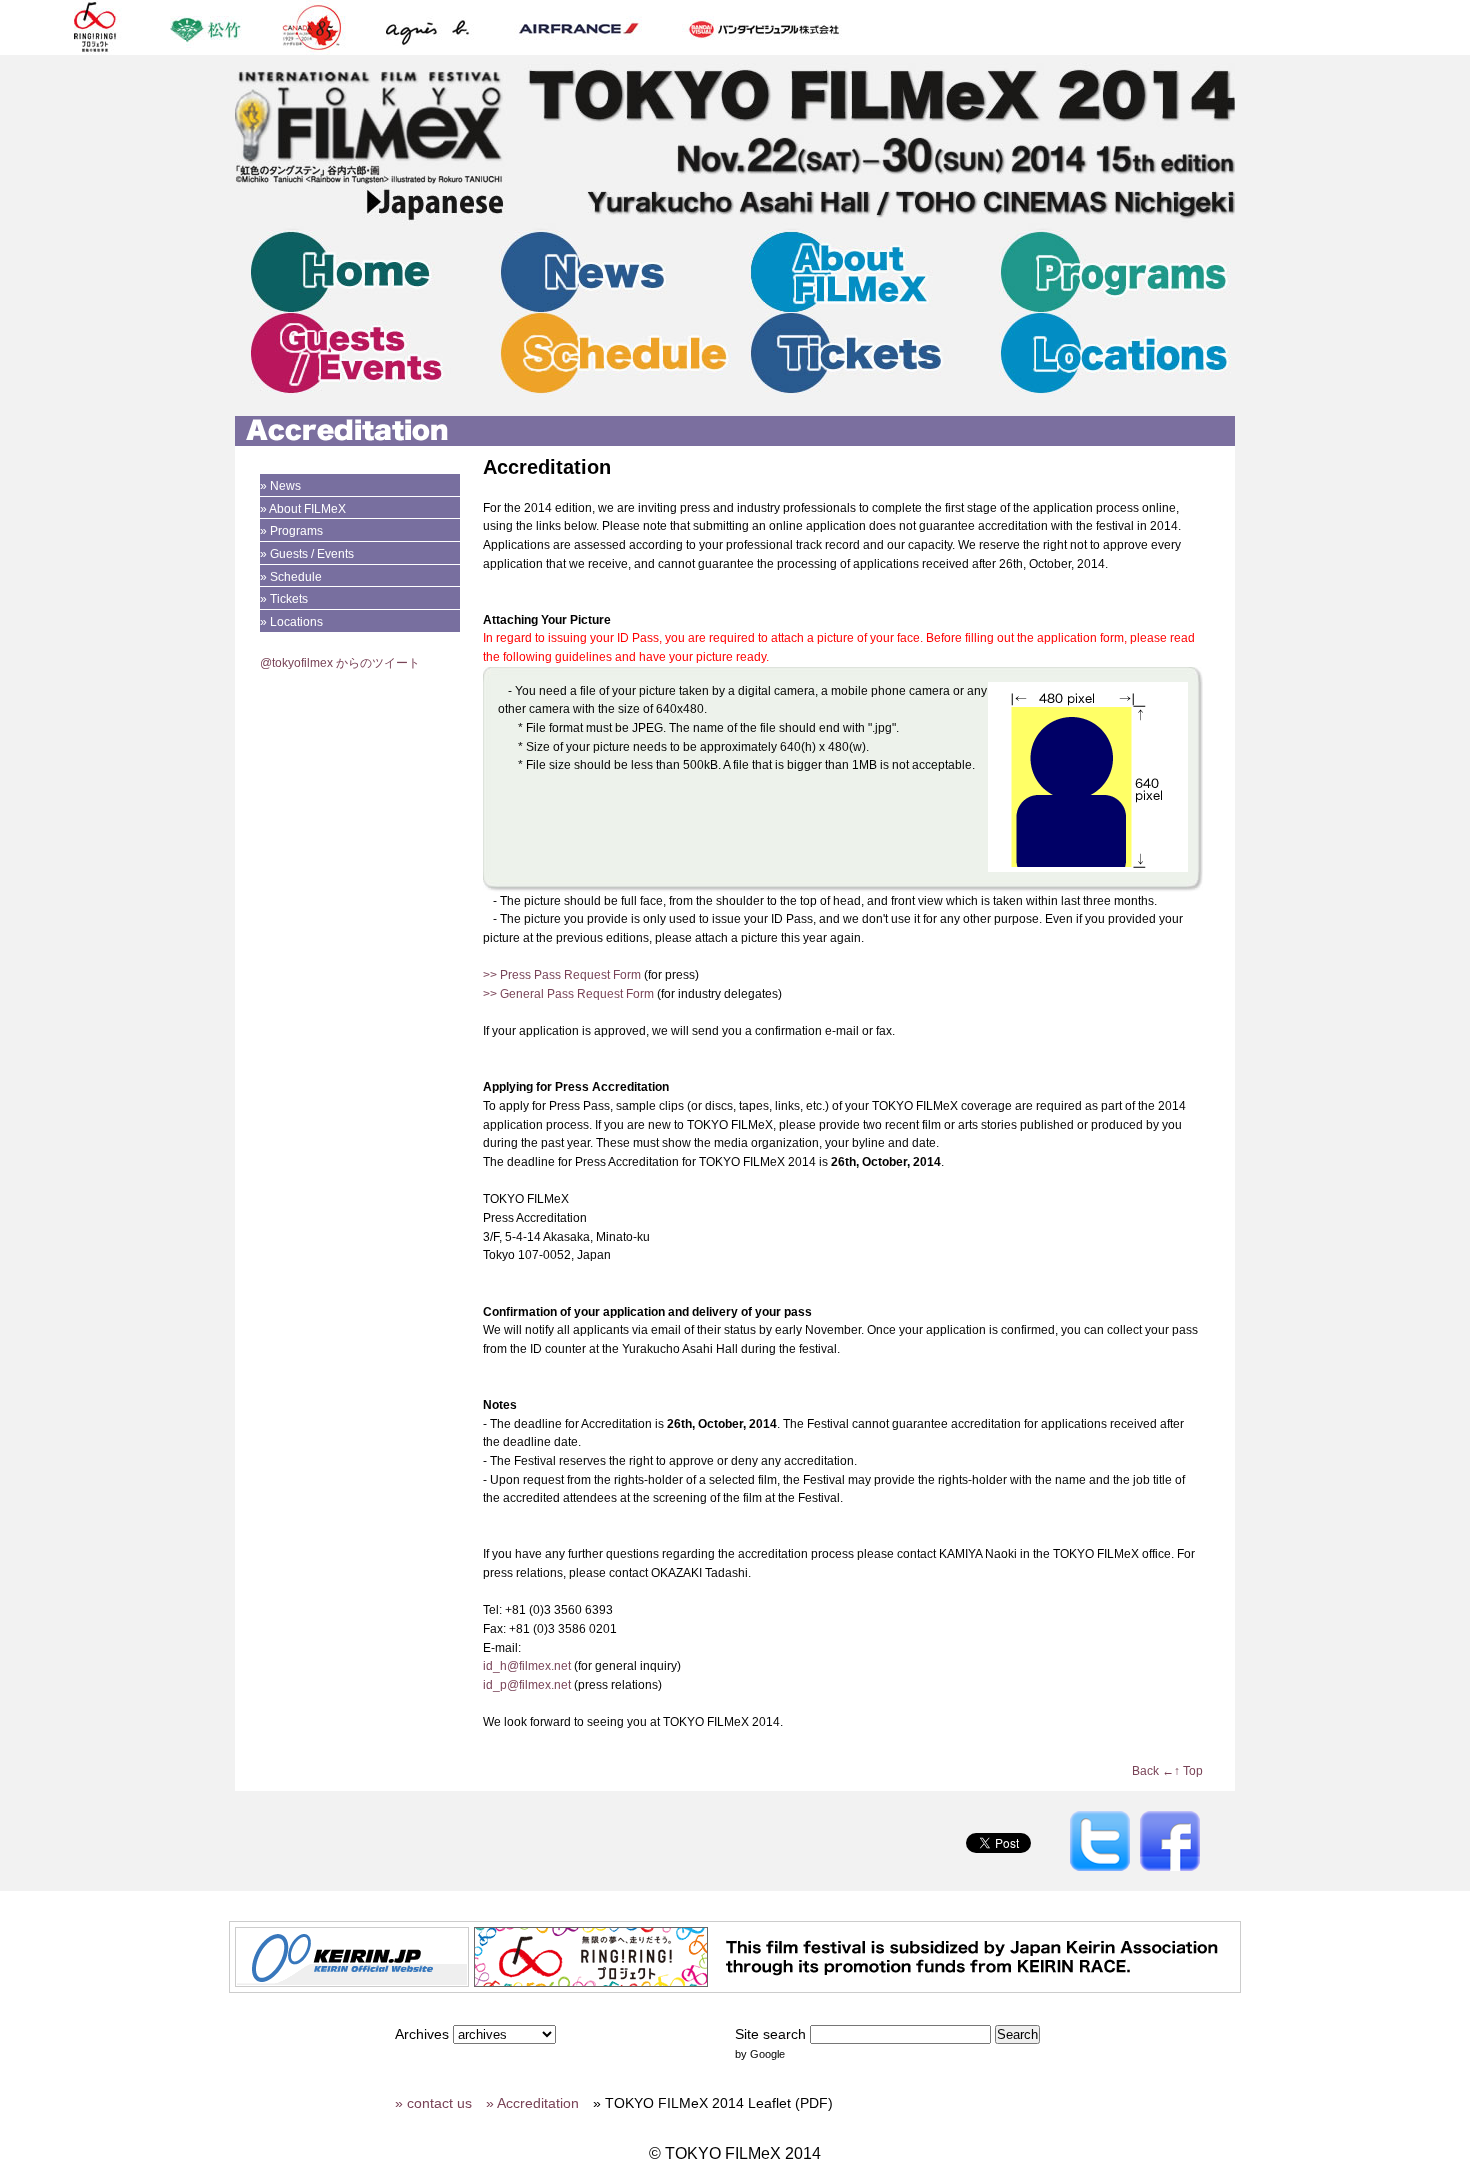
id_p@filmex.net (527, 1685)
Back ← (1153, 1771)
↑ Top (1188, 1771)
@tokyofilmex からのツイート (340, 663)
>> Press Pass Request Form (562, 975)
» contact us (433, 2103)
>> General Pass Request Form (568, 994)
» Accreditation (532, 2103)
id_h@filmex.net (527, 1666)
